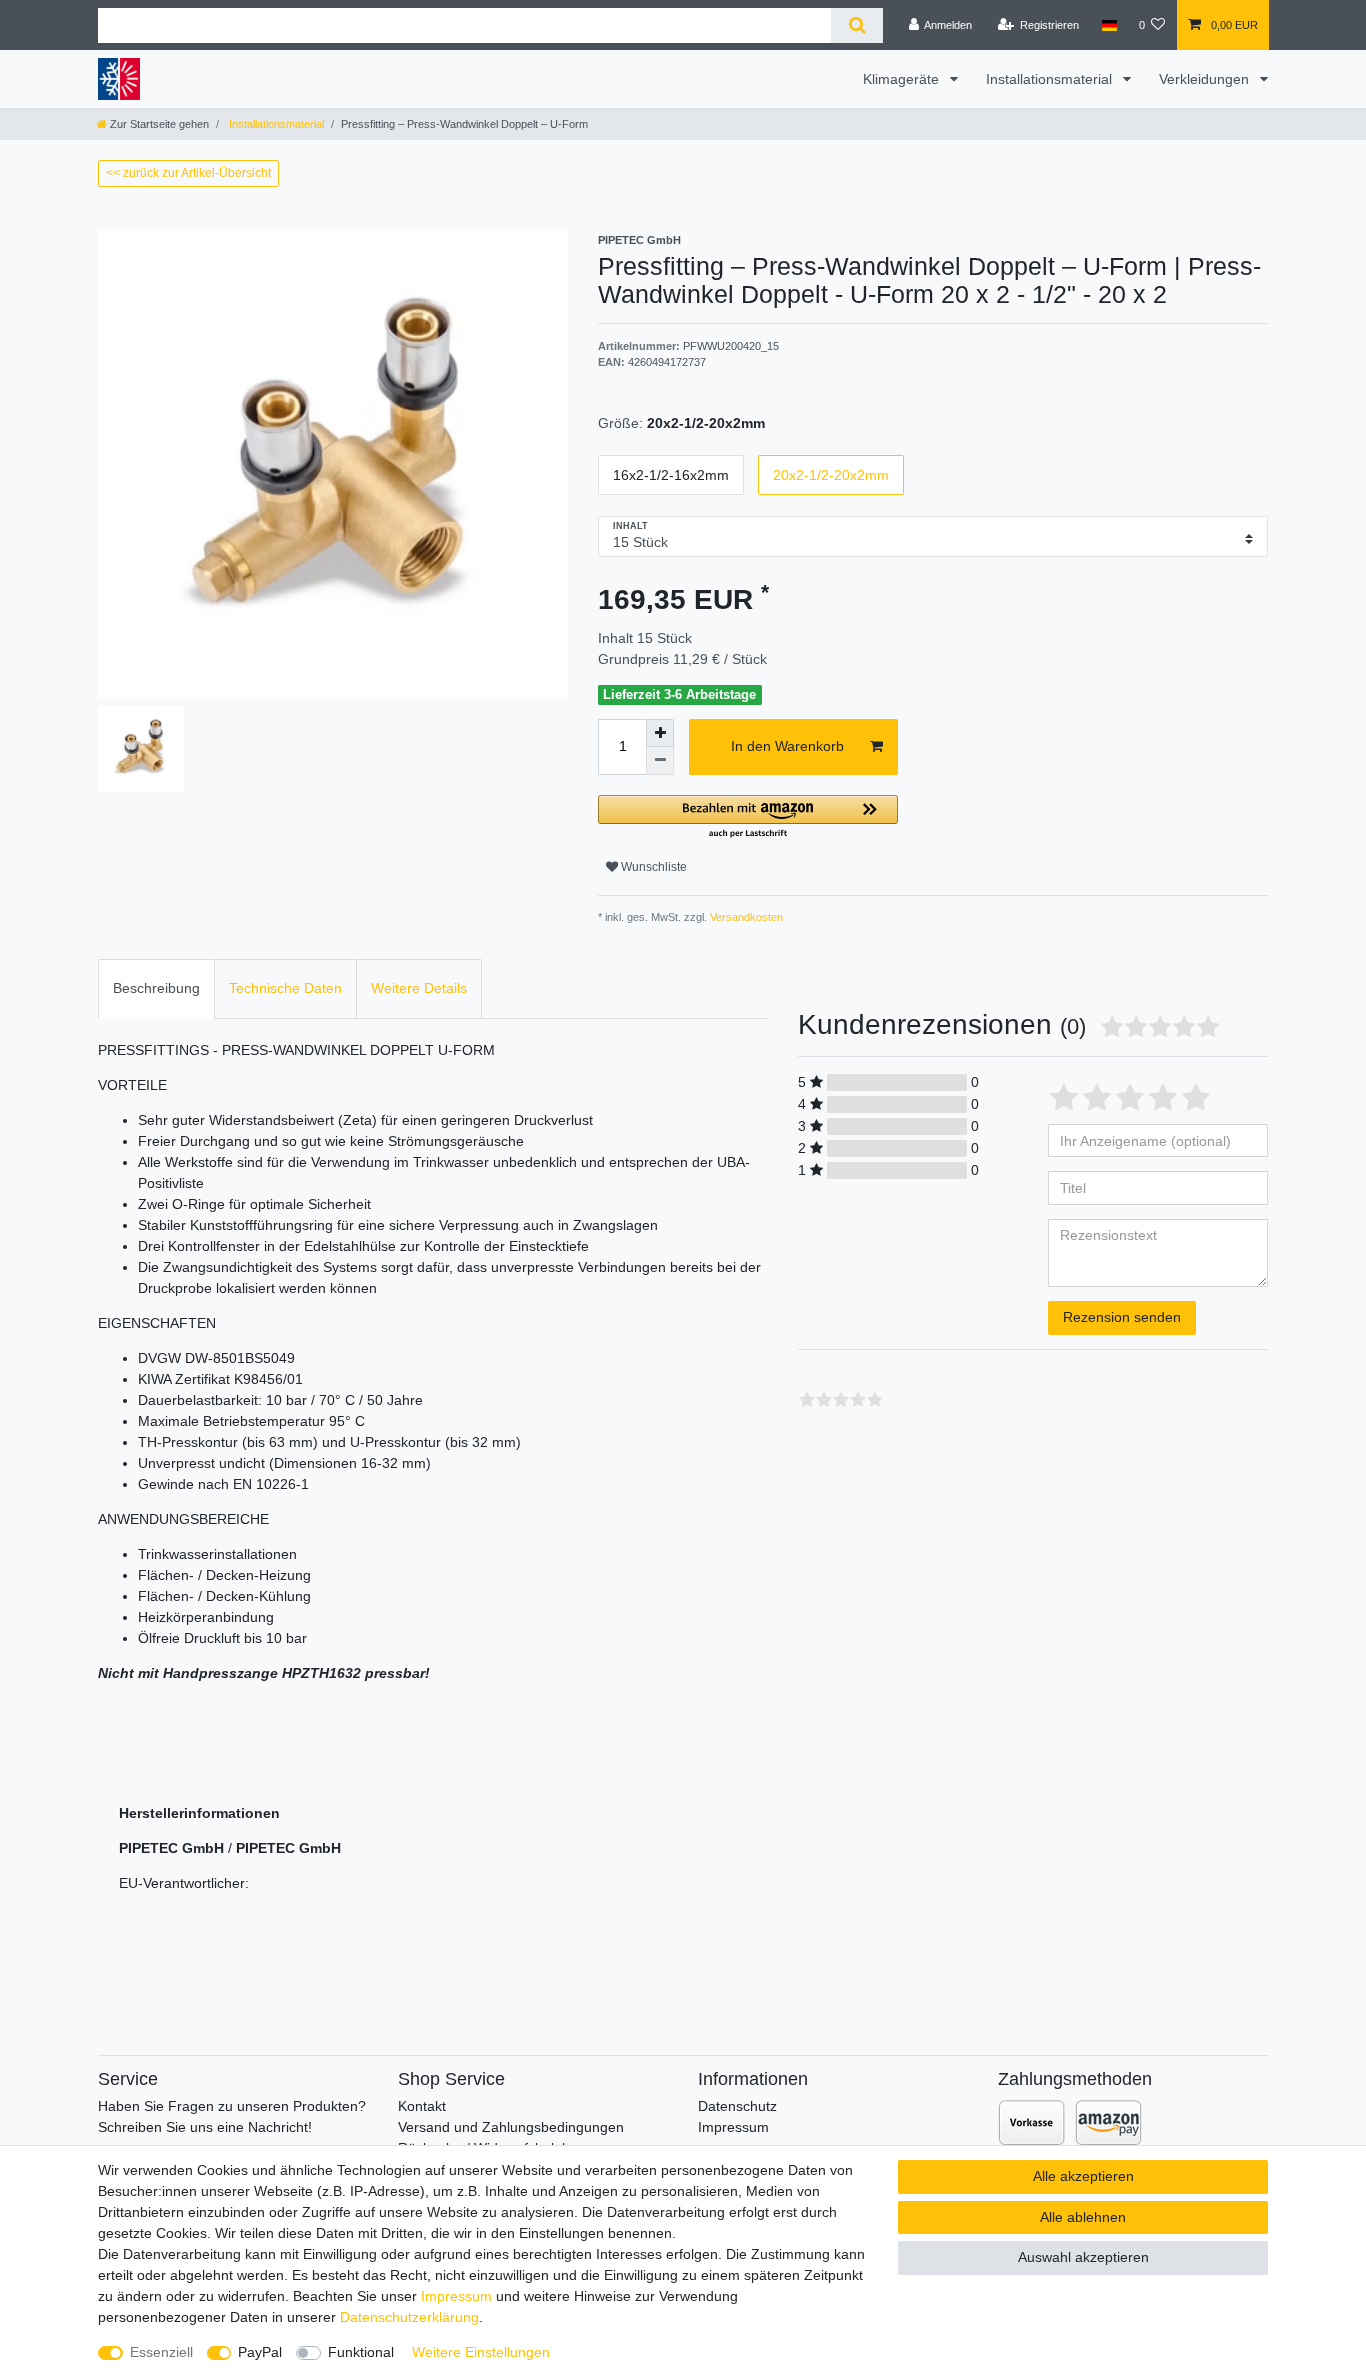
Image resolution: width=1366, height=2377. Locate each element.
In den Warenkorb (787, 746)
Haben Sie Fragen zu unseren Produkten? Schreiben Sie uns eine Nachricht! (232, 2116)
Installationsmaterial (1051, 79)
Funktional (361, 2352)
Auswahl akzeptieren (1083, 2257)
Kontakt (422, 2106)
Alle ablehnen (1083, 2217)
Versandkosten (745, 917)
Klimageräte (903, 79)
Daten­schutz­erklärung (409, 2317)
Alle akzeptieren (1083, 2176)
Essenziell (161, 2352)
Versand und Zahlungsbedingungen (511, 2127)
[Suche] (856, 25)
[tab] (156, 988)
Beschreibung (156, 988)
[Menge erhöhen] (660, 733)
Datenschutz (737, 2106)
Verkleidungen (1206, 79)
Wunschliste (652, 867)
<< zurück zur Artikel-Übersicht (188, 173)
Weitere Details (419, 988)
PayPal (260, 2352)
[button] (748, 817)
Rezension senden (1122, 1317)
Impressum (733, 2127)
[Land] (1108, 25)
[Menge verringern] (660, 761)
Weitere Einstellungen (481, 2352)
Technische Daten (285, 988)
